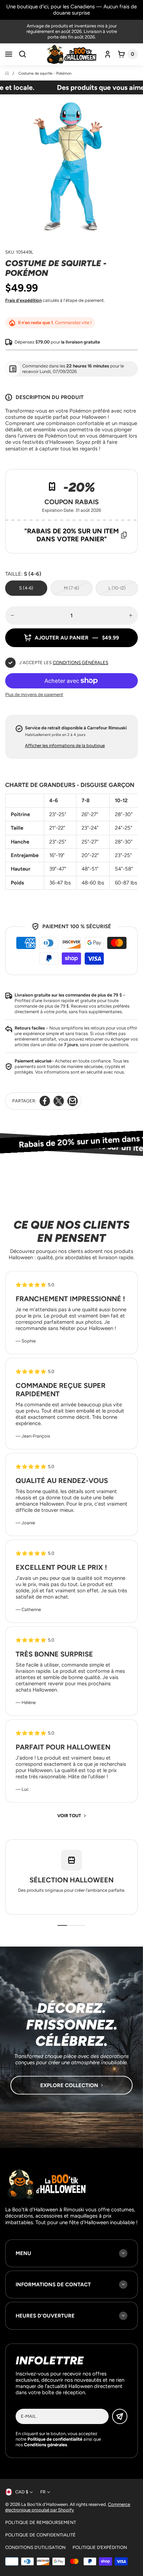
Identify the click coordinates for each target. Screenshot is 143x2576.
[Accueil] (7, 73)
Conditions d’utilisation (35, 2547)
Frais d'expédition (23, 300)
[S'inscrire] (120, 2416)
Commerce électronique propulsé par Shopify (68, 2507)
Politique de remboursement (41, 2522)
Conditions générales (81, 663)
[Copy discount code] (124, 535)
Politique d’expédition (100, 2547)
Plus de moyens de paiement (34, 694)
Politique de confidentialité (40, 2535)
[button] (9, 54)
